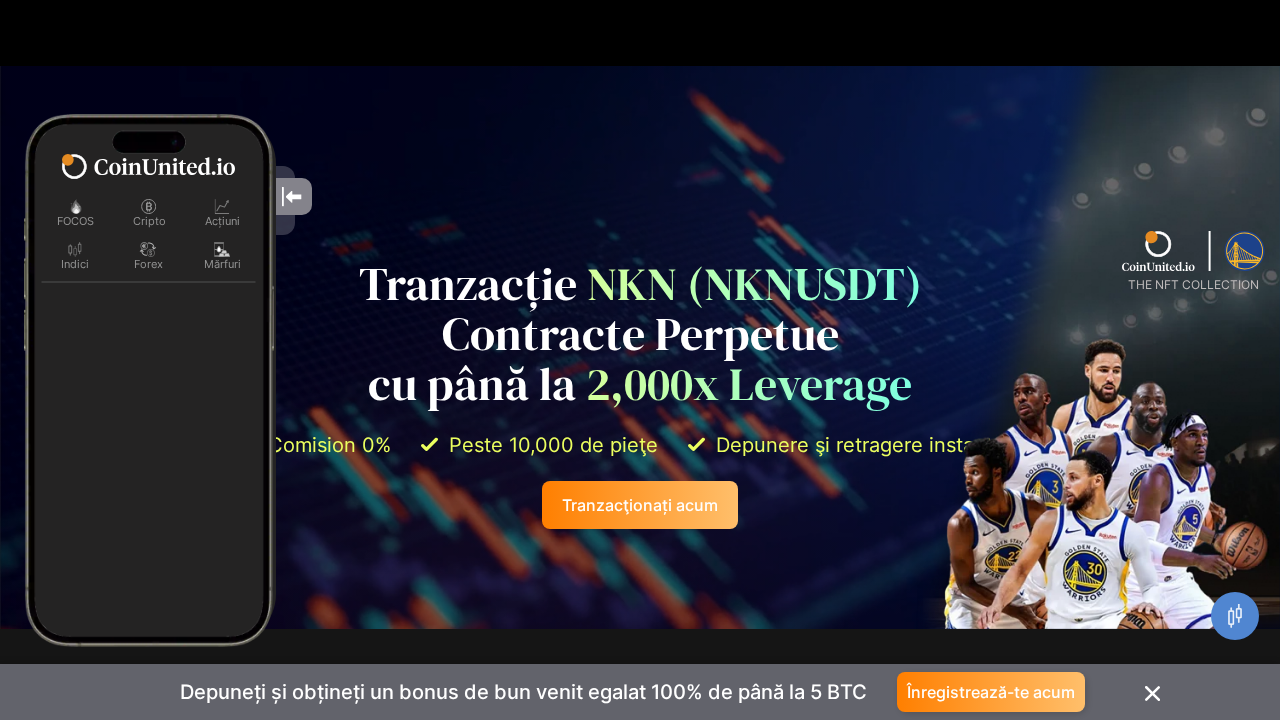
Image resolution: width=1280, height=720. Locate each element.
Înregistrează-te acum (991, 692)
